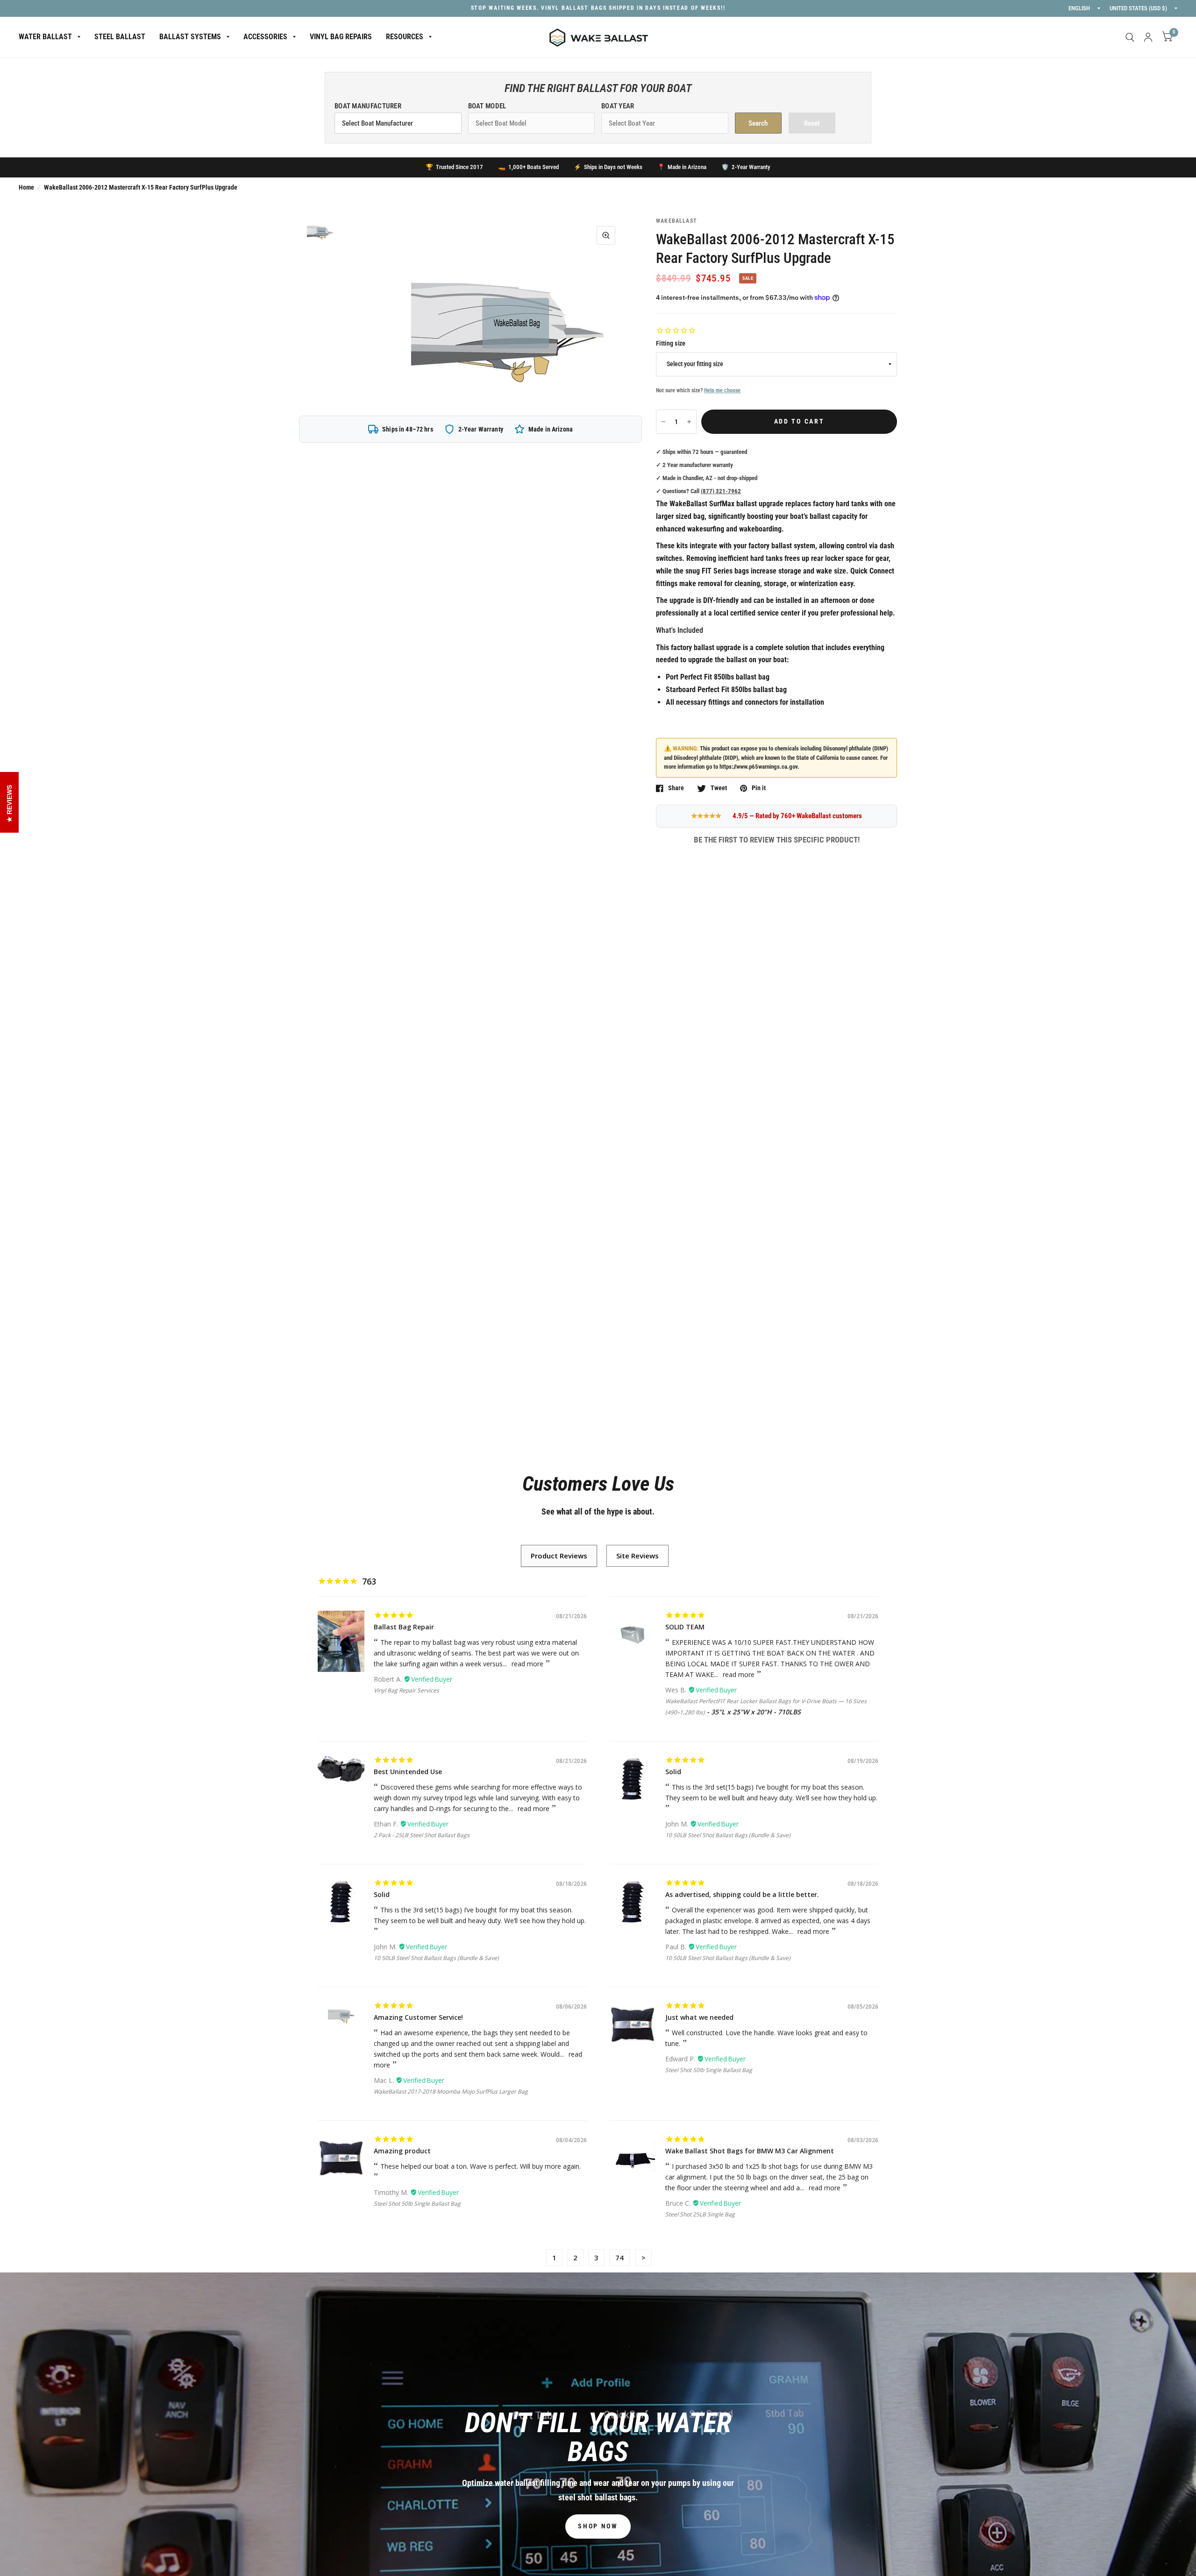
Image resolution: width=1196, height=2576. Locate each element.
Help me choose (722, 390)
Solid (673, 1772)
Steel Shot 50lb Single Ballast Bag (709, 2070)
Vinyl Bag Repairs (341, 37)
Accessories (265, 37)
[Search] (1130, 37)
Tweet (719, 788)
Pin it (759, 788)
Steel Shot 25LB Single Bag (700, 2214)
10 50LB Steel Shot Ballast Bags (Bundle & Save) (728, 1835)
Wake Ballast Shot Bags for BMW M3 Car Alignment (750, 2151)
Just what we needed (699, 2017)
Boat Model (487, 106)
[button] (598, 2526)
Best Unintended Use (408, 1772)
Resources (405, 37)
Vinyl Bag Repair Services (406, 1690)
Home (26, 187)
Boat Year (618, 106)
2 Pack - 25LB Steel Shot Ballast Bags (422, 1835)
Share (676, 788)
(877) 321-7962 (721, 491)
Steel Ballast (120, 37)
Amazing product (402, 2151)
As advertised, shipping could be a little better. (742, 1894)
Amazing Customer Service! (418, 2017)
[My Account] (1148, 37)
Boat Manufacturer (368, 106)
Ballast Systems (190, 37)
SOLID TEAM (685, 1627)
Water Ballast (45, 37)
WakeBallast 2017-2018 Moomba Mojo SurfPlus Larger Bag (451, 2091)
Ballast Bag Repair (404, 1627)
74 (619, 2258)
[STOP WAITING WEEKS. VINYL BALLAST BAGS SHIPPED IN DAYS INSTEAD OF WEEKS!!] (598, 8)
